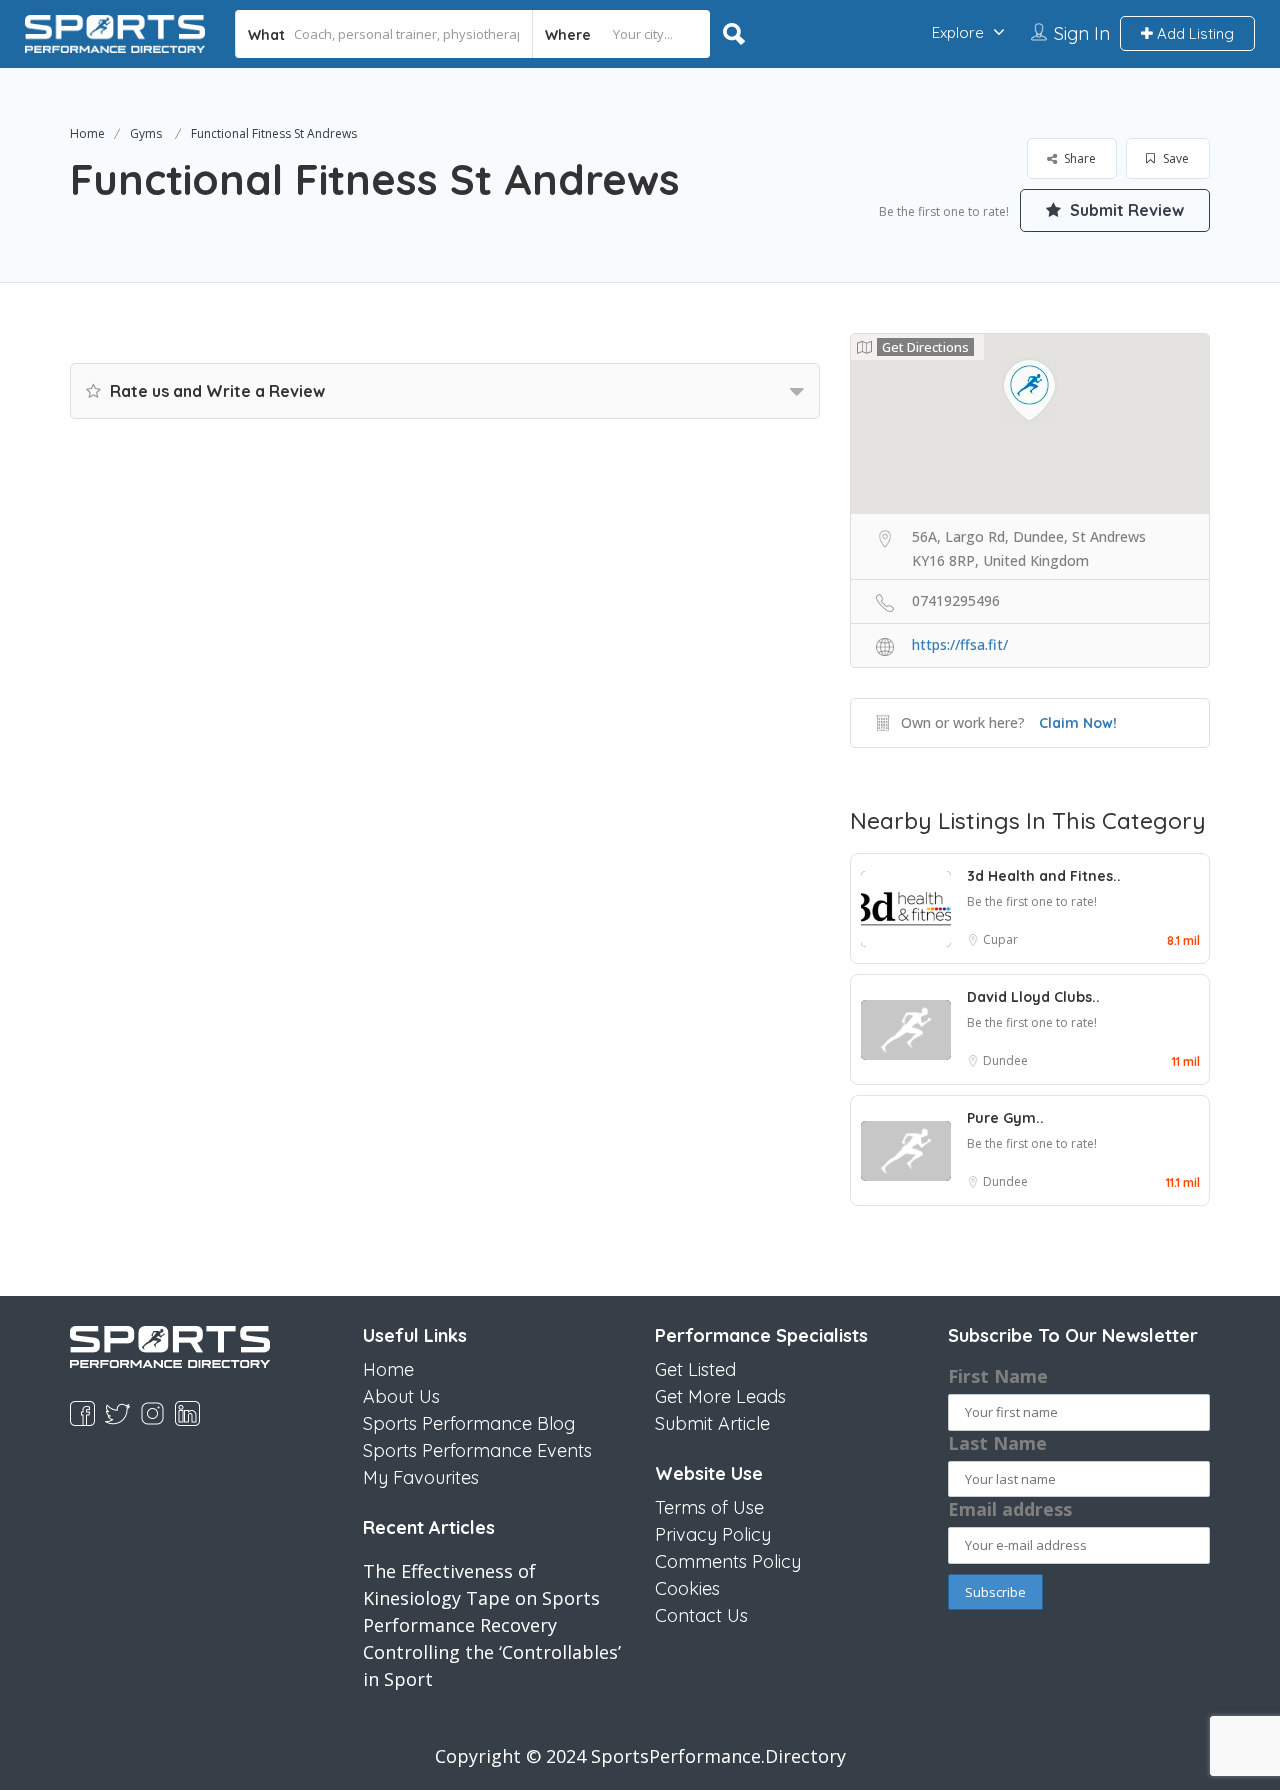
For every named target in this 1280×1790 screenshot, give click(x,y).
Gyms (146, 133)
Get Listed (695, 1369)
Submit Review (1125, 210)
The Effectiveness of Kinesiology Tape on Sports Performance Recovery (481, 1598)
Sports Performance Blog (469, 1423)
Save (1174, 158)
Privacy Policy (713, 1534)
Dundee (1005, 1060)
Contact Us (701, 1615)
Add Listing (1193, 33)
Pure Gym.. (1005, 1118)
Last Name (997, 1443)
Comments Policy (728, 1561)
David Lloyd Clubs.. (1033, 997)
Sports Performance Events (477, 1450)
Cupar (1000, 939)
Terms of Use (709, 1507)
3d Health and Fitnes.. (1044, 876)
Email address (1010, 1509)
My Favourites (421, 1477)
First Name (998, 1376)
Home (87, 133)
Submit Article (712, 1423)
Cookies (687, 1588)
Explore (958, 32)
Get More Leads (720, 1396)
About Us (401, 1396)
